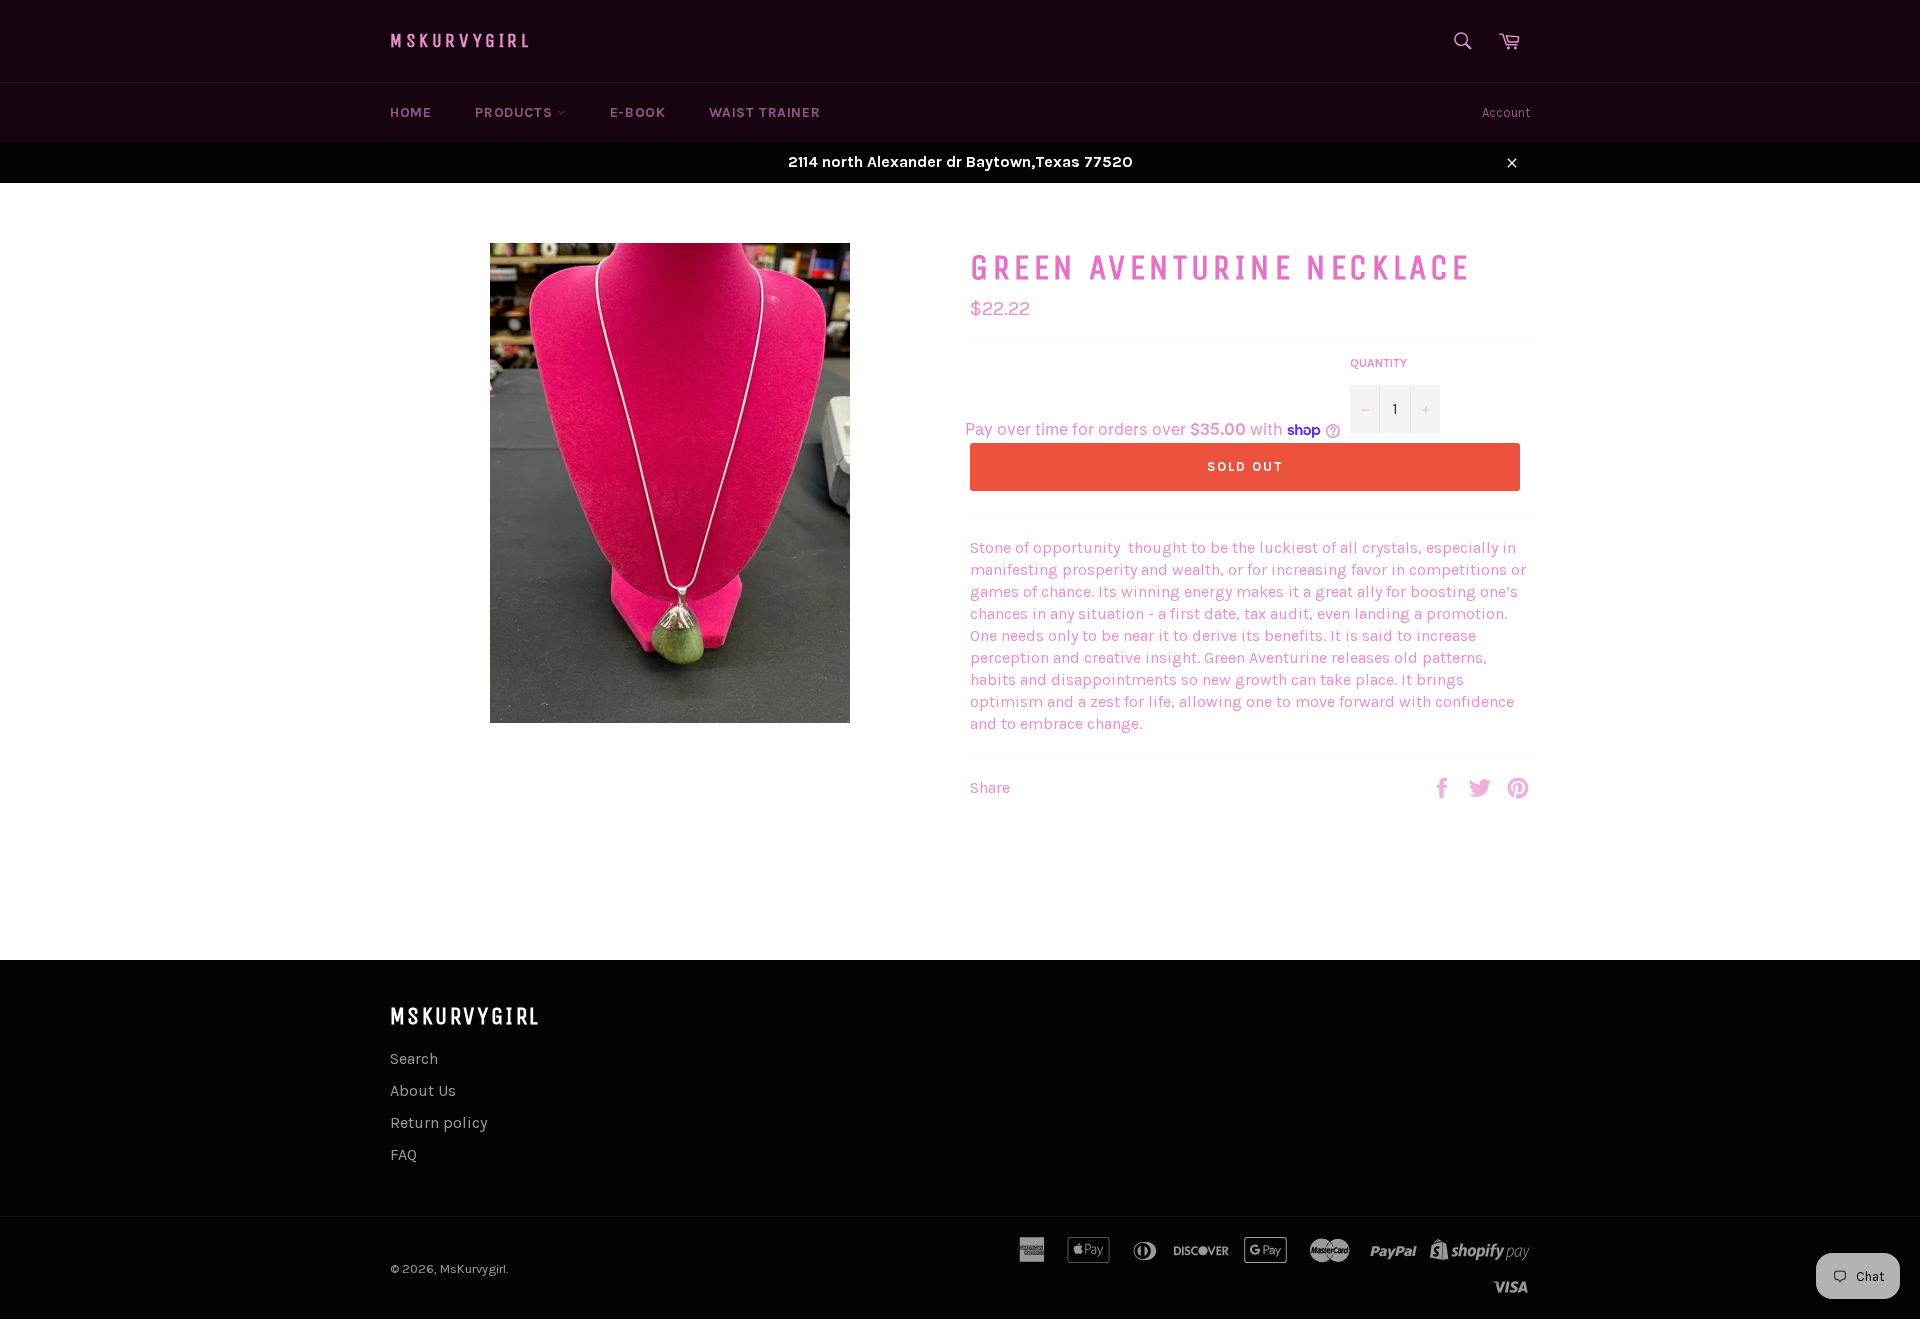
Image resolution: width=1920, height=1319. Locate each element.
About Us (423, 1090)
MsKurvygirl (461, 40)
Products (515, 112)
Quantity (1378, 363)
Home (410, 112)
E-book (638, 112)
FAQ (403, 1154)
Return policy (438, 1122)
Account (1506, 112)
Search (414, 1058)
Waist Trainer (764, 112)
